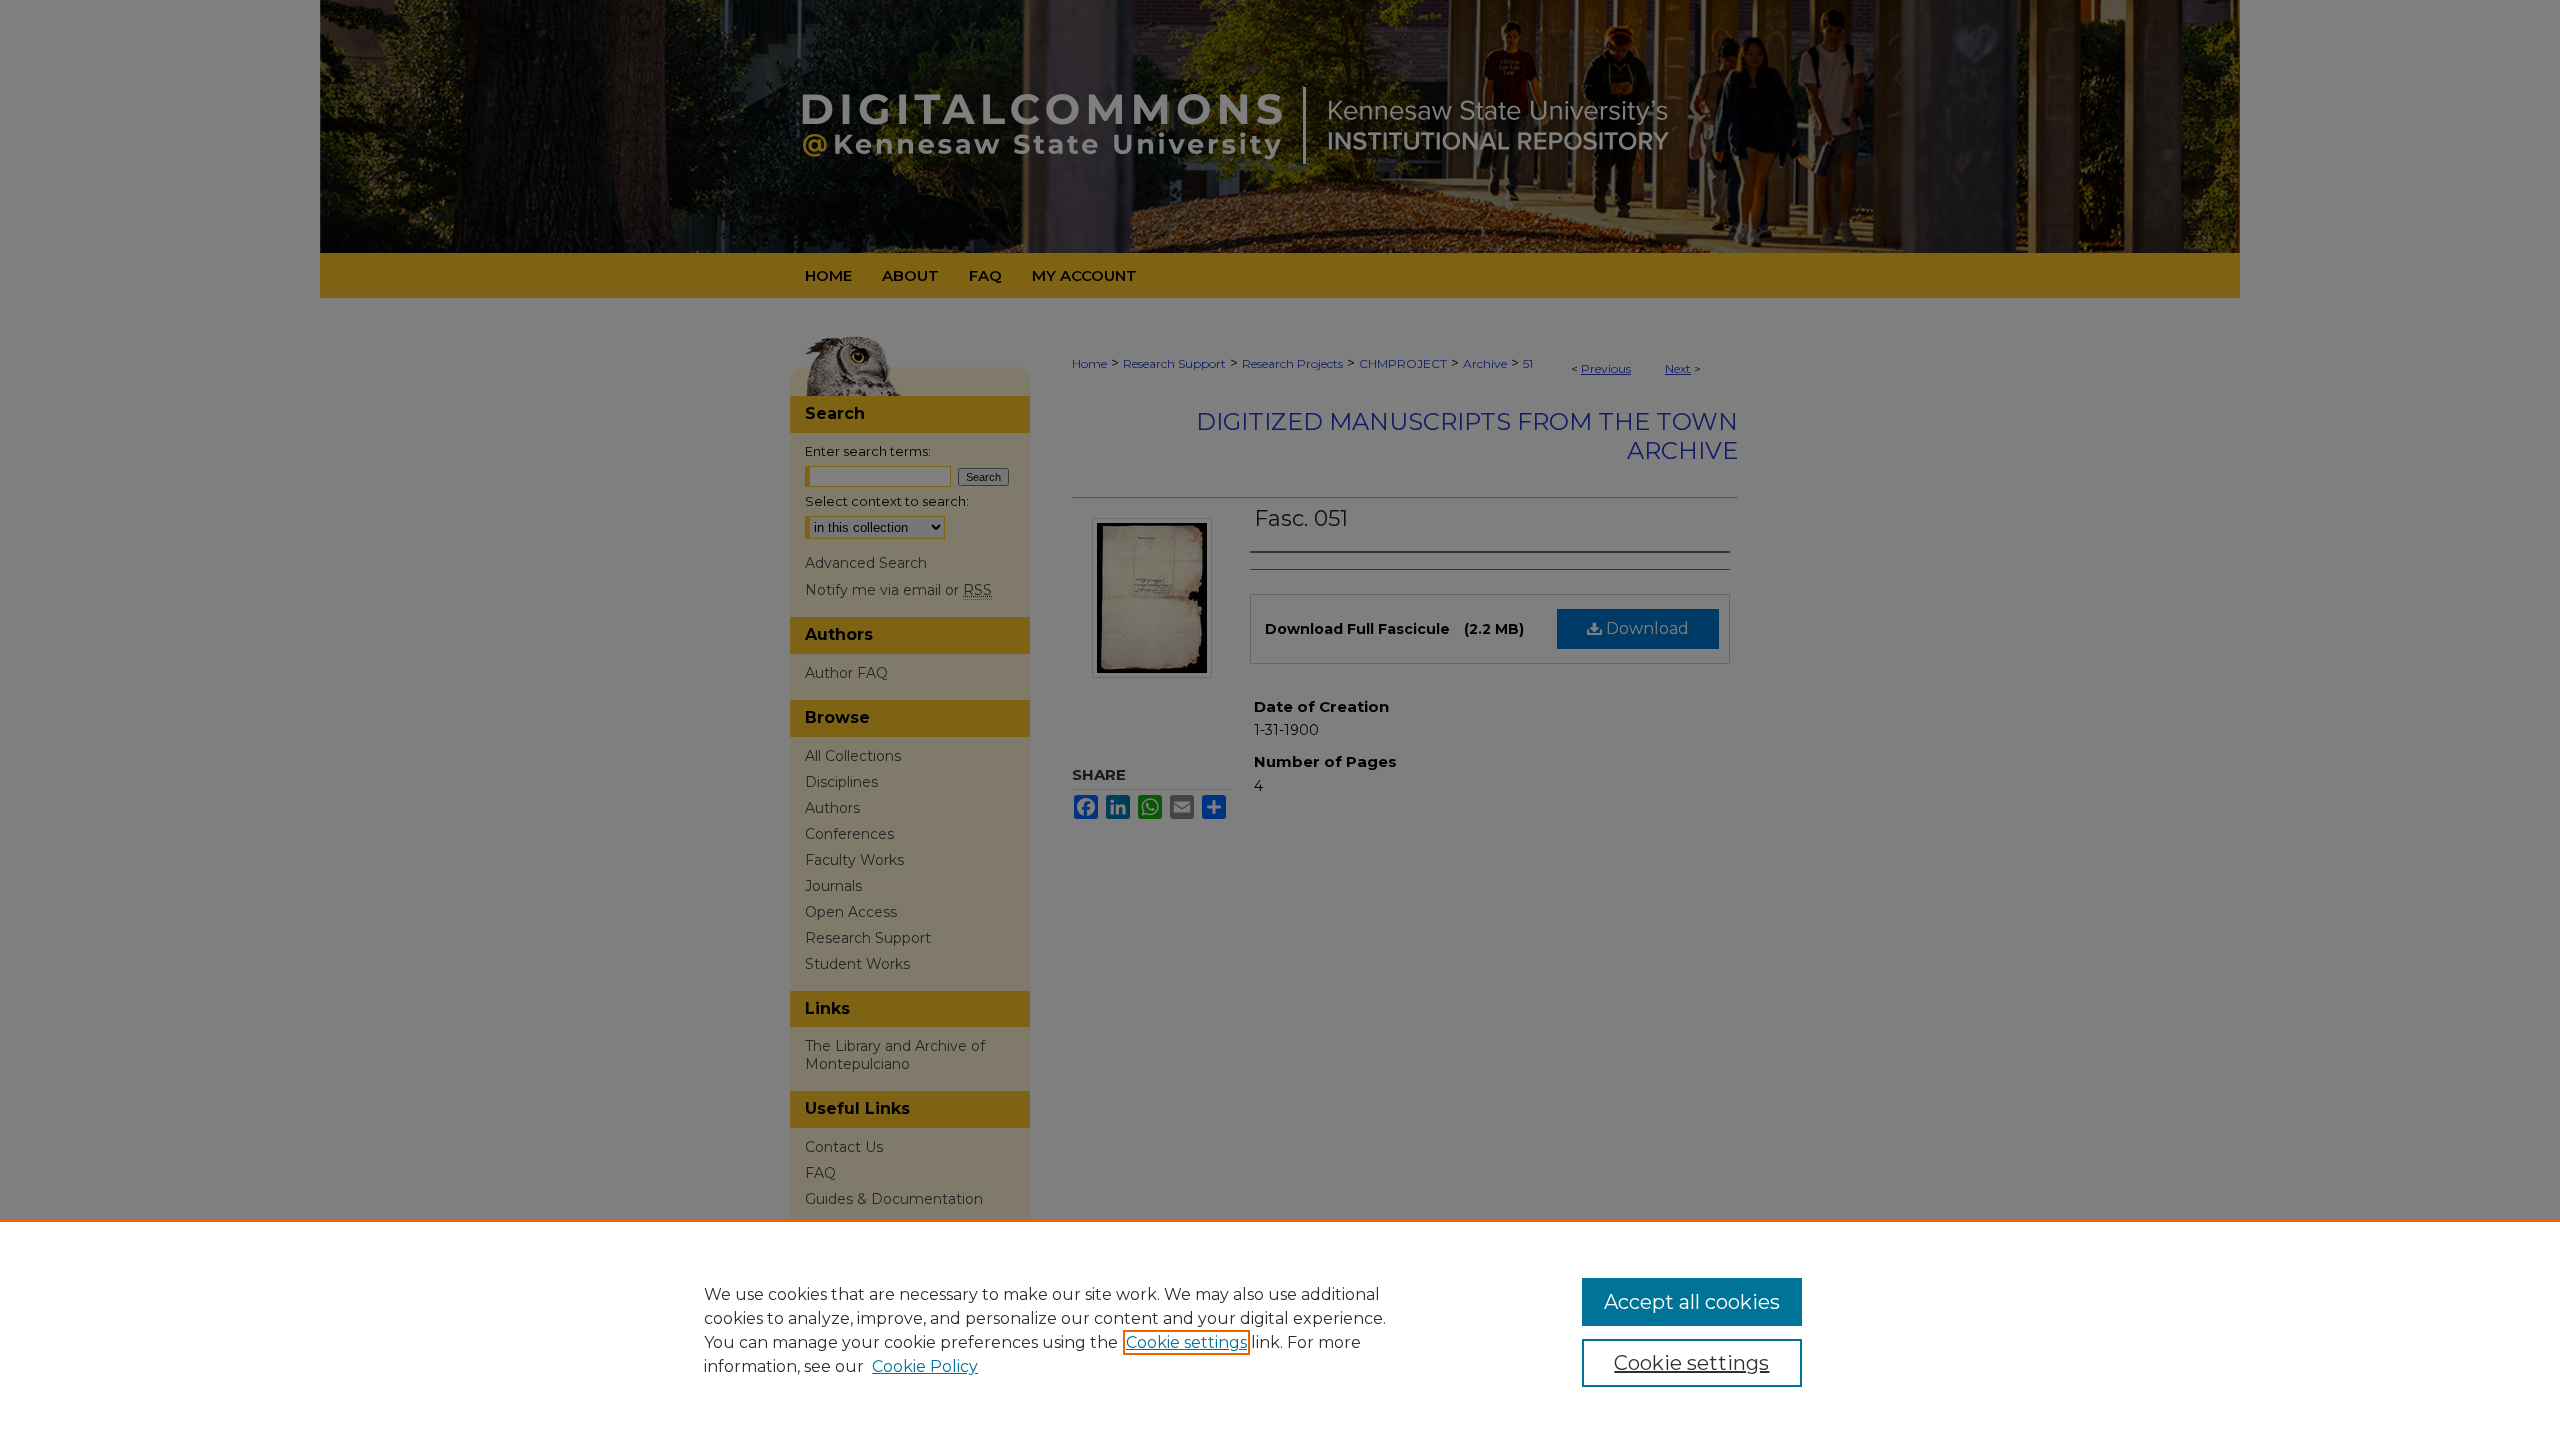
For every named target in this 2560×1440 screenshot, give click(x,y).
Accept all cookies (1692, 1302)
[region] (1280, 1330)
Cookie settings (1186, 1342)
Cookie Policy (925, 1366)
